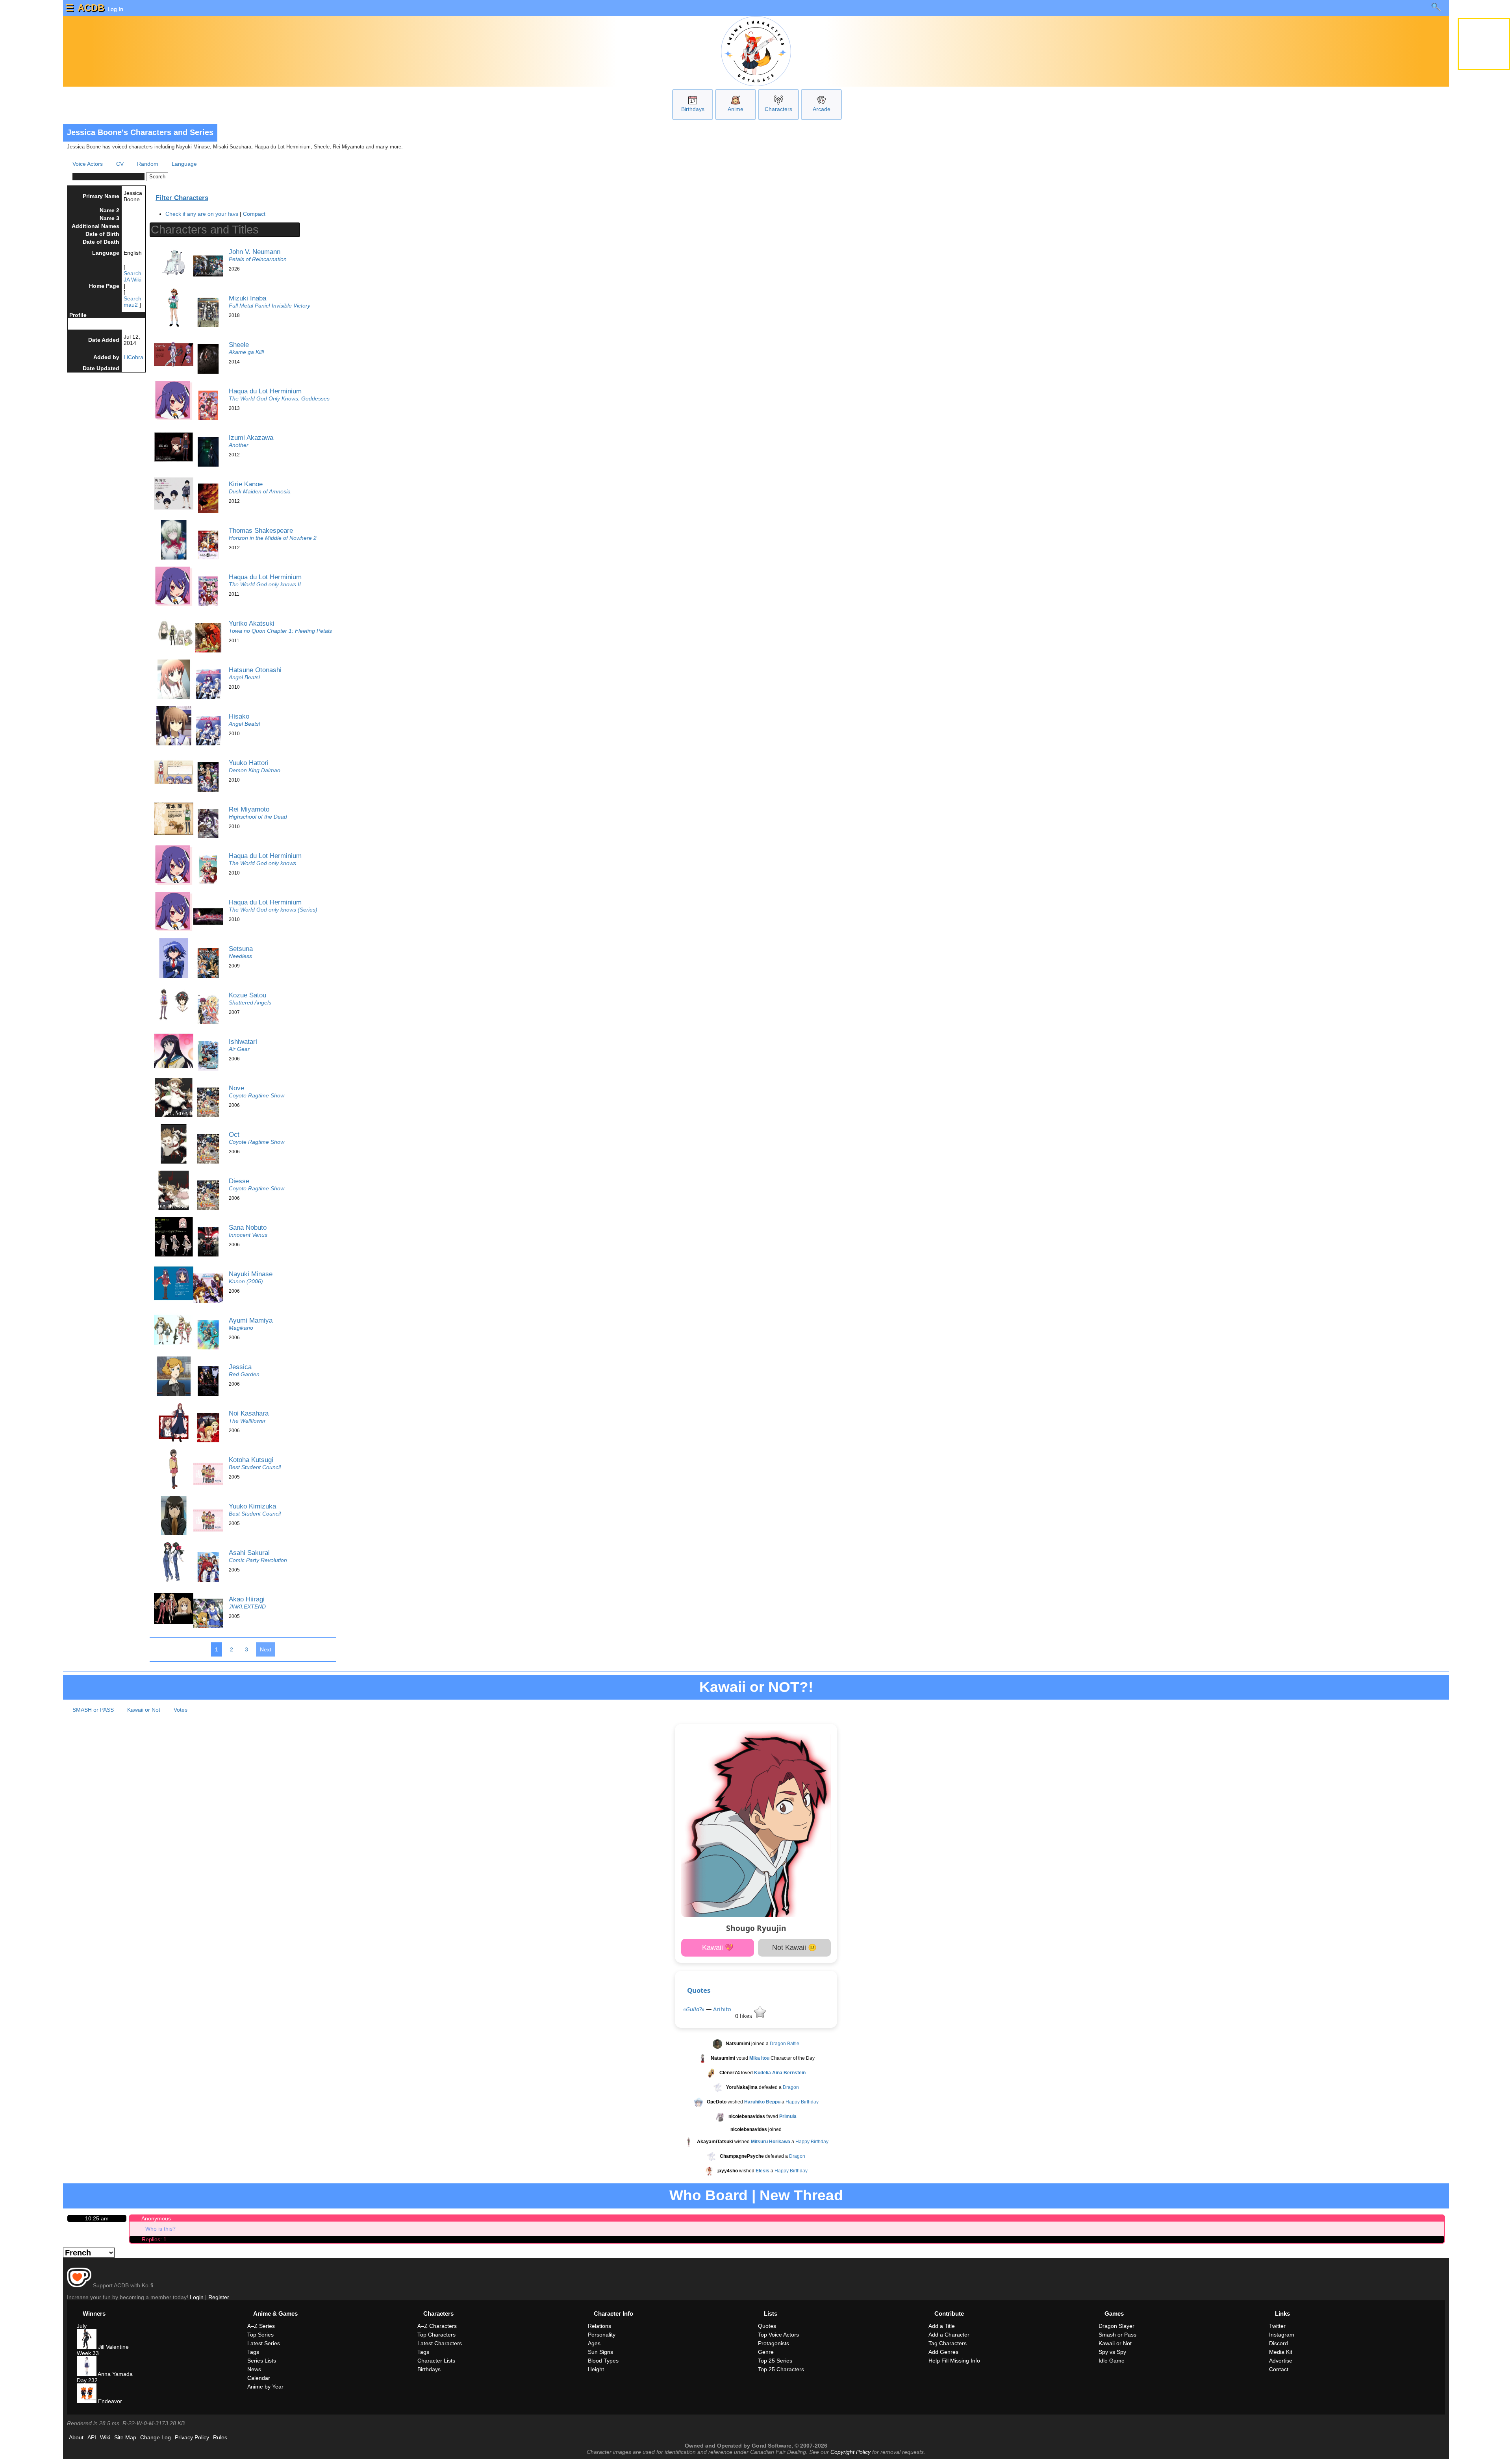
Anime (736, 109)
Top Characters (436, 2335)
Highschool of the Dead (258, 817)
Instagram (1282, 2335)
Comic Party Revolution (258, 1560)
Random (148, 164)
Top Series (260, 2335)
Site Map (125, 2437)
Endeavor (109, 2401)
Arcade (822, 109)
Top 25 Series (775, 2361)
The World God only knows (262, 863)
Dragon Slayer (1116, 2326)
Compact (254, 214)
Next (266, 1649)
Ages (594, 2343)
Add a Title (942, 2326)
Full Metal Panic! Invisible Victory (270, 306)
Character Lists (436, 2361)
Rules (220, 2437)
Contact (1279, 2369)
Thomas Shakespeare (261, 530)
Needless (240, 956)
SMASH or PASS (93, 1710)
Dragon (791, 2087)
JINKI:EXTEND (247, 1607)
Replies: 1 (154, 2239)
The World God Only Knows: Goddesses (279, 398)
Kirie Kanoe (246, 484)
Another (239, 445)
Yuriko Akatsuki (252, 623)
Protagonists (774, 2343)
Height (596, 2369)
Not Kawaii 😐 (794, 1948)
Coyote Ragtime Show (257, 1095)
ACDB (91, 8)
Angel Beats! (245, 677)
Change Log (156, 2437)
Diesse (239, 1181)
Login (197, 2297)
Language (184, 164)
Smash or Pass (1117, 2335)
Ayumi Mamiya (251, 1320)
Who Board (709, 2195)
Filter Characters (182, 198)
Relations (599, 2326)
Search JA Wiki (132, 276)
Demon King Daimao (255, 770)
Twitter (1277, 2326)
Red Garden (244, 1374)
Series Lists (262, 2361)
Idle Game (1112, 2361)
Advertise (1281, 2361)
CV (120, 164)
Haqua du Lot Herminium (265, 391)
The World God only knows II (265, 584)
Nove (236, 1088)
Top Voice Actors (778, 2335)
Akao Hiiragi (247, 1599)
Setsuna (241, 949)
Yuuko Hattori (249, 763)
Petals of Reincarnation (258, 259)
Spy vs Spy (1112, 2352)
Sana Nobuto (248, 1227)
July (82, 2326)
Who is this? (160, 2229)
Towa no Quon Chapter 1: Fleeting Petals (280, 631)
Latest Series (264, 2343)
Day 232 (87, 2380)
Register (219, 2297)
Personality (602, 2335)
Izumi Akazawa (251, 437)
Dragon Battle (785, 2044)
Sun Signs (600, 2352)
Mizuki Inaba (247, 298)
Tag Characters (948, 2343)
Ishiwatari (243, 1041)
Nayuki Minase (251, 1274)
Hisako (239, 716)
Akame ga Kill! (246, 352)
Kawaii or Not (144, 1710)
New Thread (801, 2195)
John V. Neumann (255, 252)
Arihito (722, 2009)
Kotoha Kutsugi (251, 1460)
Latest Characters (440, 2343)
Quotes (699, 1990)
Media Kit (1281, 2352)
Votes (181, 1710)
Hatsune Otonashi (255, 670)
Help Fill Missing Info (954, 2361)
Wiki (105, 2437)
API (92, 2437)
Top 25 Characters (781, 2369)
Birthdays (693, 109)
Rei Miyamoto (249, 809)
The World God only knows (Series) (273, 910)
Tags (253, 2352)
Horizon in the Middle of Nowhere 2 (273, 538)
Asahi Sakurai (249, 1553)
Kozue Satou (247, 995)
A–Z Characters (437, 2326)
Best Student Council (255, 1467)
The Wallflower (247, 1421)
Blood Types (603, 2361)
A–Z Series (261, 2326)
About (76, 2437)
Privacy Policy (192, 2437)
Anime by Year (265, 2387)
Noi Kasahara (249, 1413)
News (254, 2369)
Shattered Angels (250, 1003)
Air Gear (239, 1049)
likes (744, 2016)
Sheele (239, 345)
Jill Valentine (113, 2347)
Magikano (241, 1328)
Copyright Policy (850, 2452)
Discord (1279, 2343)
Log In (115, 9)
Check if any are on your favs (202, 214)
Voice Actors (88, 164)
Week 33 (88, 2353)
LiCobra (133, 357)
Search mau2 (132, 302)
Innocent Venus (248, 1235)
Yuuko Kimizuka (252, 1506)
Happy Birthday (802, 2102)
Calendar (259, 2378)
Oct (234, 1134)
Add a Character (949, 2335)
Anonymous (156, 2218)
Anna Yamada (115, 2374)
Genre (766, 2352)
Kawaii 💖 (718, 1948)
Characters (778, 109)
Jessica (240, 1367)
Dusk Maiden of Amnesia (260, 491)
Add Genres (943, 2352)
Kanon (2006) (246, 1281)
